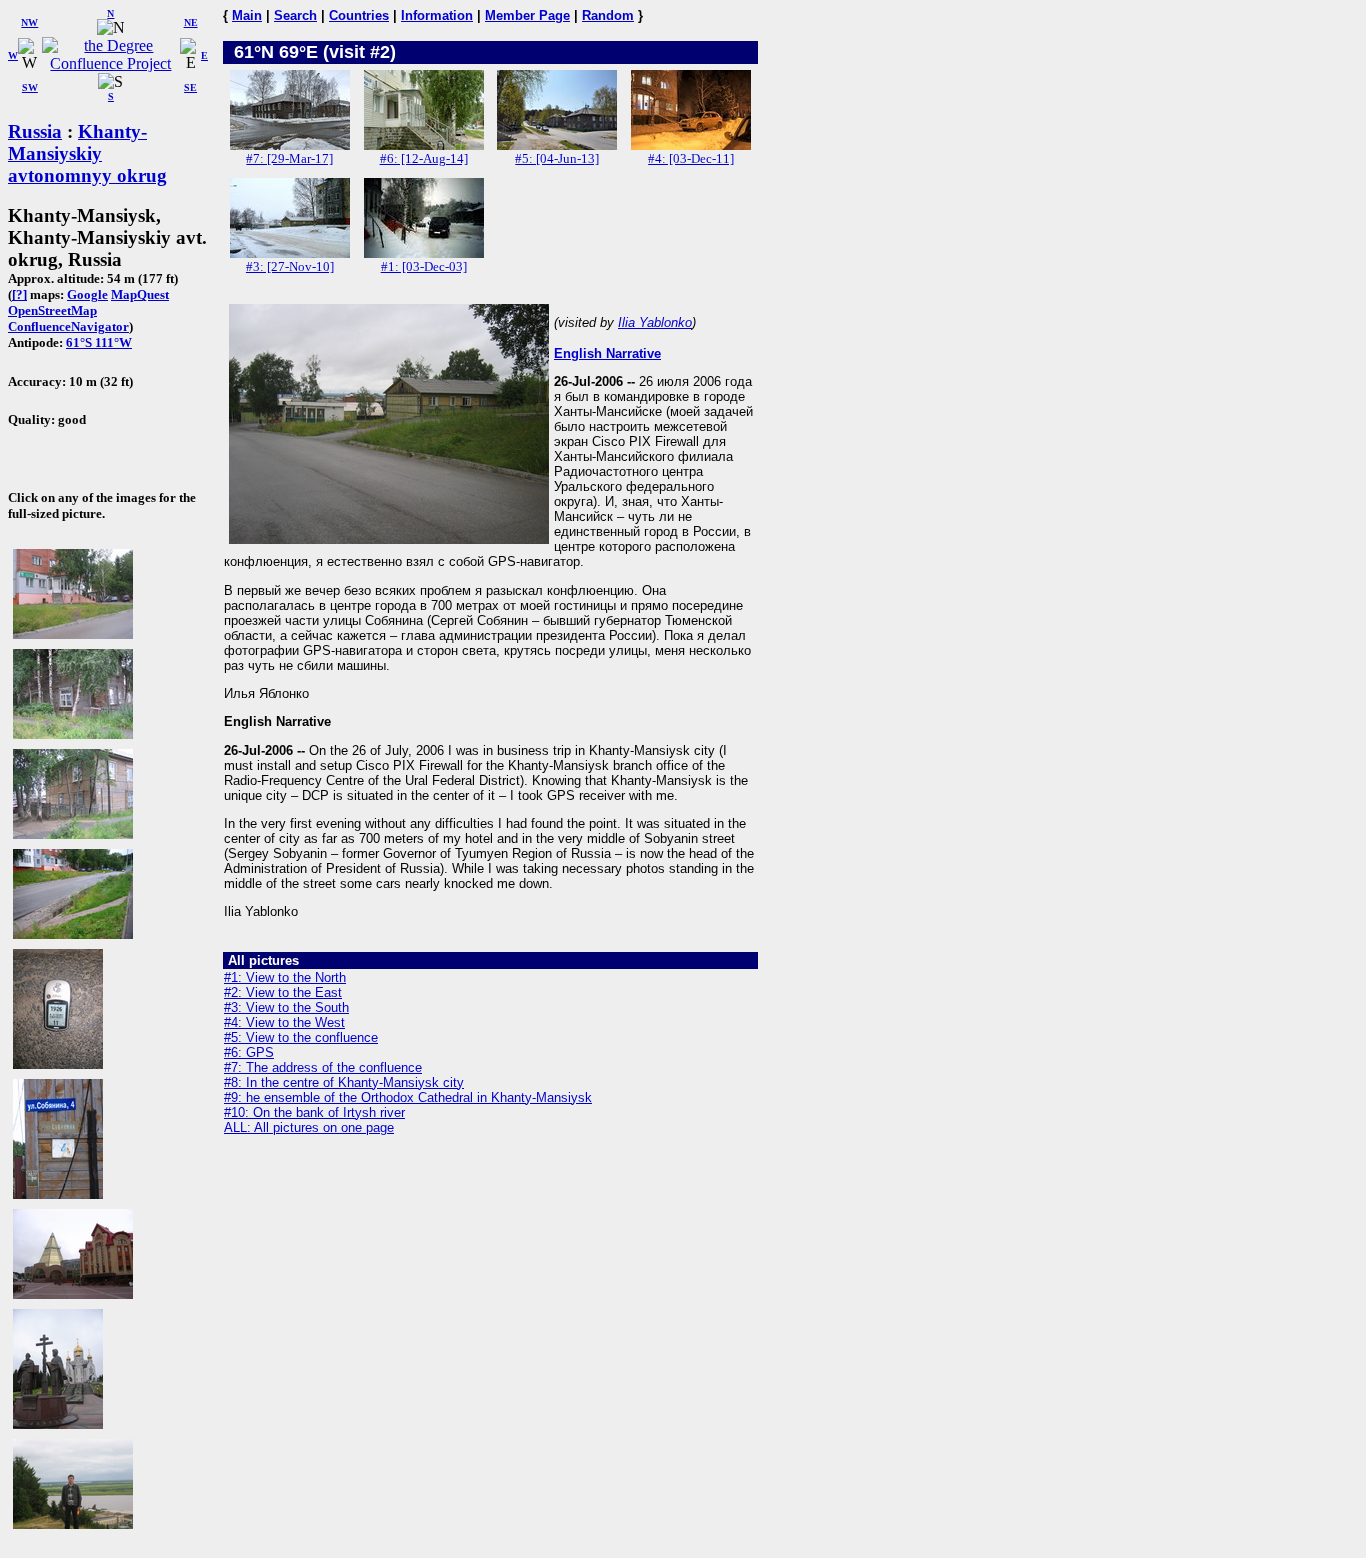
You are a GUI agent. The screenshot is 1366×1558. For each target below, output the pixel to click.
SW (30, 87)
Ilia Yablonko (655, 322)
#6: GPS (249, 1052)
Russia (35, 131)
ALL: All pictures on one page (309, 1127)
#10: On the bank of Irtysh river (314, 1112)
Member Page (527, 15)
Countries (359, 15)
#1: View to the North (285, 977)
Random (608, 15)
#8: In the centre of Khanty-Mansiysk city (344, 1082)
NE (191, 22)
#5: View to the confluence (301, 1037)
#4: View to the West (284, 1022)
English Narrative (607, 353)
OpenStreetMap (52, 310)
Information (437, 15)
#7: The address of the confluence (323, 1067)
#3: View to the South (286, 1007)
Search (295, 15)
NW (29, 22)
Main (247, 15)
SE (190, 87)
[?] (19, 294)
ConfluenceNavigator (68, 326)
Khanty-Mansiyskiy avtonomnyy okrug (87, 153)
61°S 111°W (99, 342)
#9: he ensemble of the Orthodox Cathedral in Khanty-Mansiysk (408, 1097)
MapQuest (140, 294)
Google (87, 294)
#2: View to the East (283, 992)
